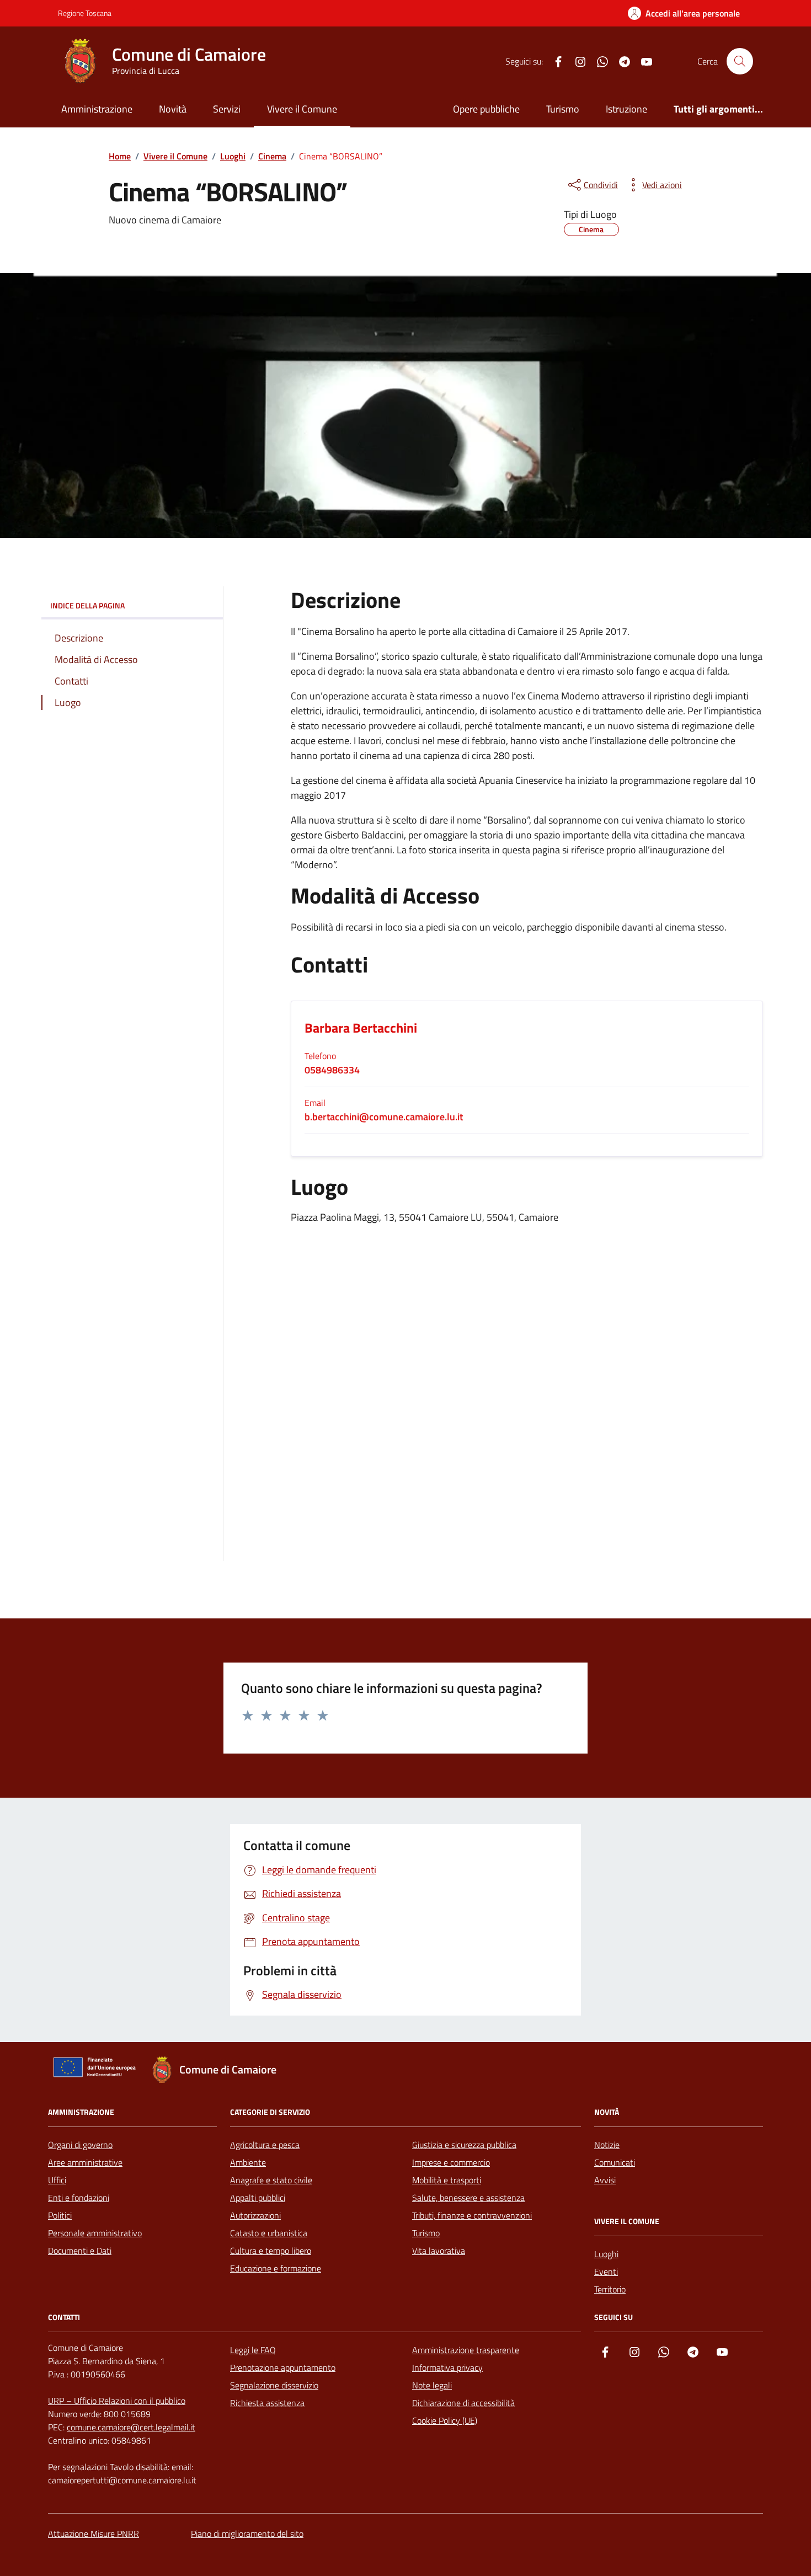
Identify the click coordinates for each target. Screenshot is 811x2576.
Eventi (606, 2272)
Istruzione (626, 109)
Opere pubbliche (486, 109)
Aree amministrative (85, 2162)
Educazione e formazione (276, 2268)
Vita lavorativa (439, 2251)
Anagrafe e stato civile (271, 2180)
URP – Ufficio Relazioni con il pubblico (117, 2401)
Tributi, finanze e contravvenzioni (472, 2215)
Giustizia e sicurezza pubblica (464, 2145)
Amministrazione (97, 109)
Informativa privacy (447, 2367)
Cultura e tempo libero (271, 2251)
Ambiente (248, 2162)
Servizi (227, 109)
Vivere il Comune (302, 109)
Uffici (57, 2180)
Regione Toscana (85, 13)
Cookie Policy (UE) (445, 2420)
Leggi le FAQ (253, 2350)
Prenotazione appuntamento (283, 2367)
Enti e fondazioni (79, 2198)
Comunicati (615, 2162)
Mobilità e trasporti (447, 2180)
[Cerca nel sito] (740, 61)
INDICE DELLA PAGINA (87, 605)
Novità (173, 109)
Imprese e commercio (451, 2162)
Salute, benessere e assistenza (468, 2198)
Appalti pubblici (258, 2198)
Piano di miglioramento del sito (247, 2534)
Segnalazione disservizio (274, 2385)
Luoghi (606, 2254)
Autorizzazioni (255, 2215)
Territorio (610, 2289)
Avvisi (605, 2180)
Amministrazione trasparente (466, 2350)
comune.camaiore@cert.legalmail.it (131, 2427)
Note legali (432, 2385)
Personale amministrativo (95, 2233)
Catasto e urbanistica (269, 2233)
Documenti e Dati (80, 2251)
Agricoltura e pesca (265, 2145)
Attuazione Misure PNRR (94, 2534)
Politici (60, 2215)
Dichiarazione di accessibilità (463, 2403)
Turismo (563, 109)
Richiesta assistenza (267, 2403)
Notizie (607, 2145)
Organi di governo (80, 2145)
